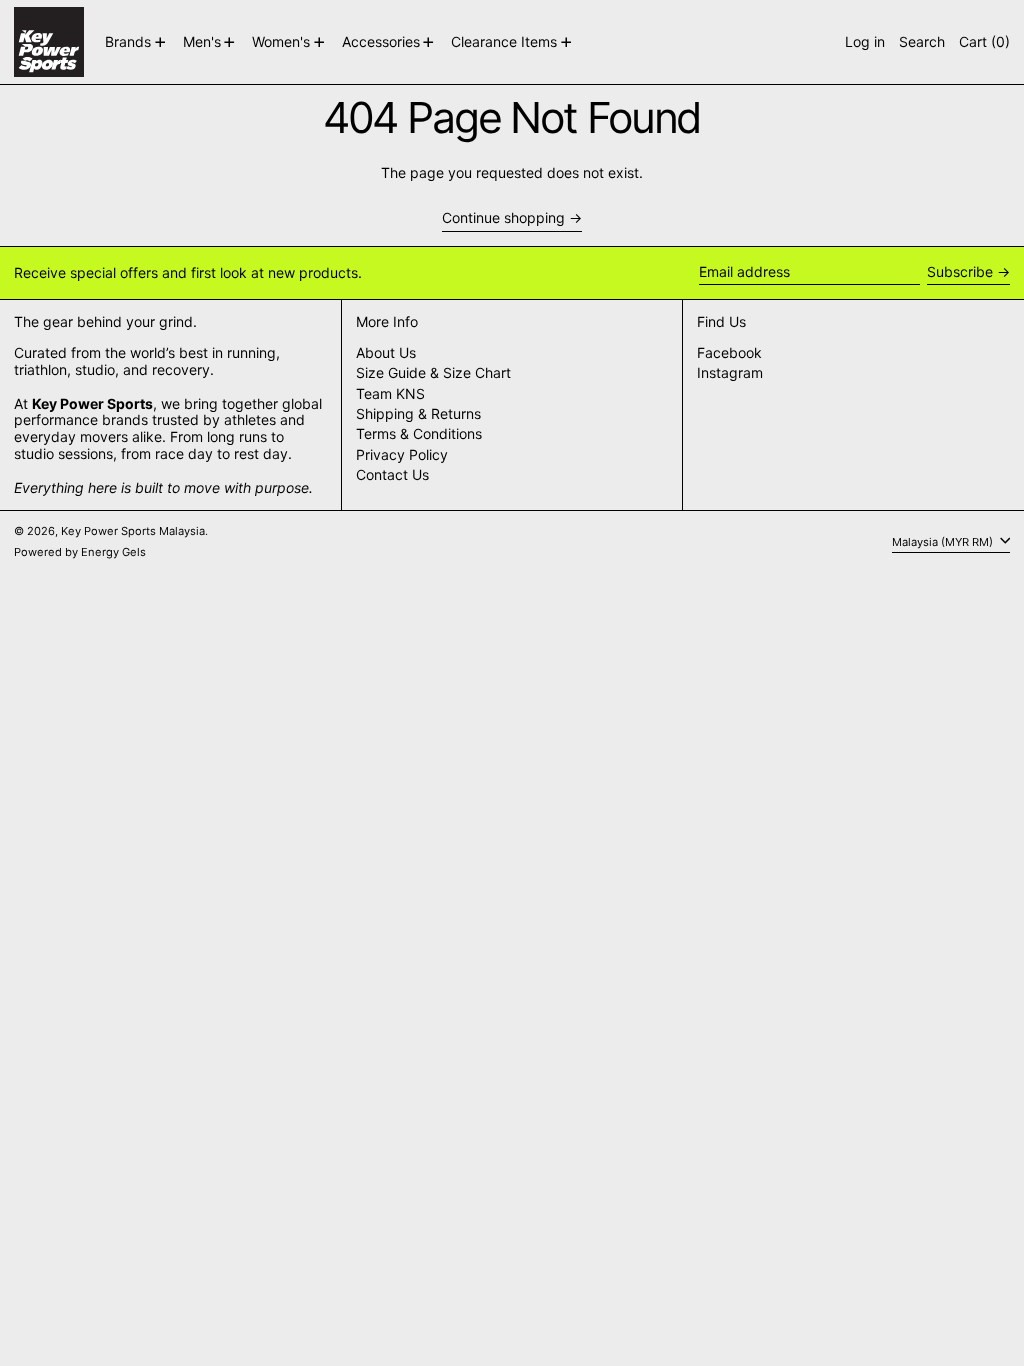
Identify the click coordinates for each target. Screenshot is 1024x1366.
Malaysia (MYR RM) (944, 541)
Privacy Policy (402, 454)
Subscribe (960, 271)
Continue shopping (503, 218)
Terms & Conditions (419, 433)
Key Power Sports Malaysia (133, 531)
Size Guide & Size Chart (433, 372)
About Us (386, 352)
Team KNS (390, 393)
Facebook (729, 353)
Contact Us (392, 474)
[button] (922, 42)
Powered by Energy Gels (80, 552)
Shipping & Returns (418, 413)
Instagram (730, 373)
